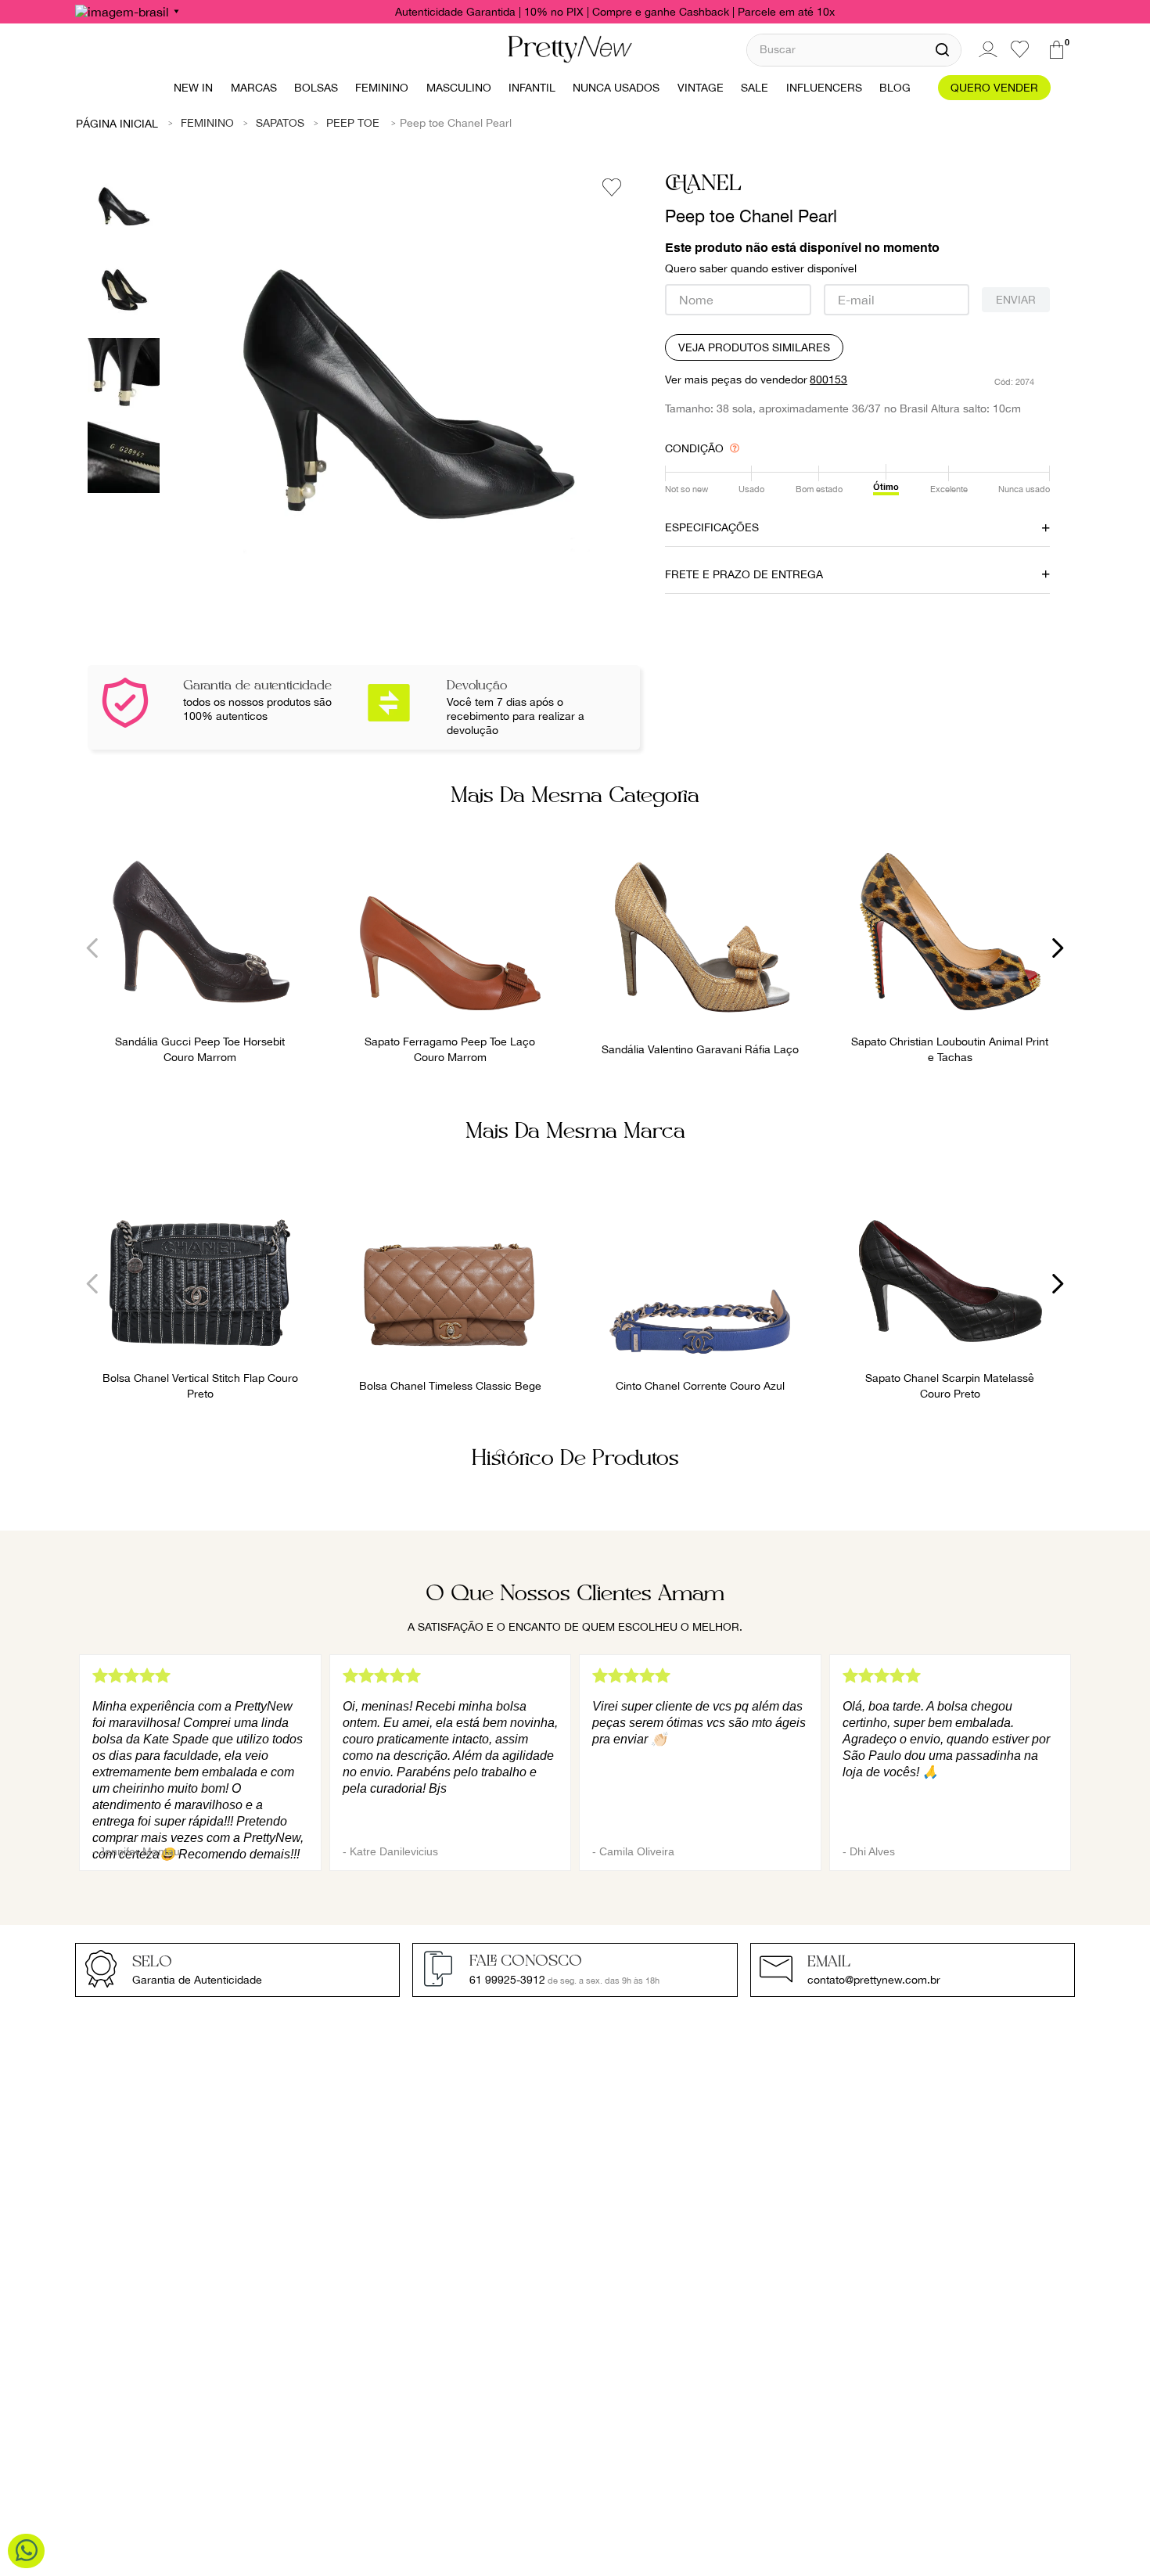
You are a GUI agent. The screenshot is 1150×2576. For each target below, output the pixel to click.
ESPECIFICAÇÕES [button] (712, 527)
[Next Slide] (1057, 948)
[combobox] (854, 50)
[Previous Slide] (93, 948)
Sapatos (280, 123)
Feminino (207, 123)
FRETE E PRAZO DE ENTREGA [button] (744, 574)
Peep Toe (353, 123)
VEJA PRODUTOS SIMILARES (754, 347)
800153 (828, 380)
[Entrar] (986, 49)
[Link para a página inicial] (117, 123)
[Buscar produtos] (942, 50)
